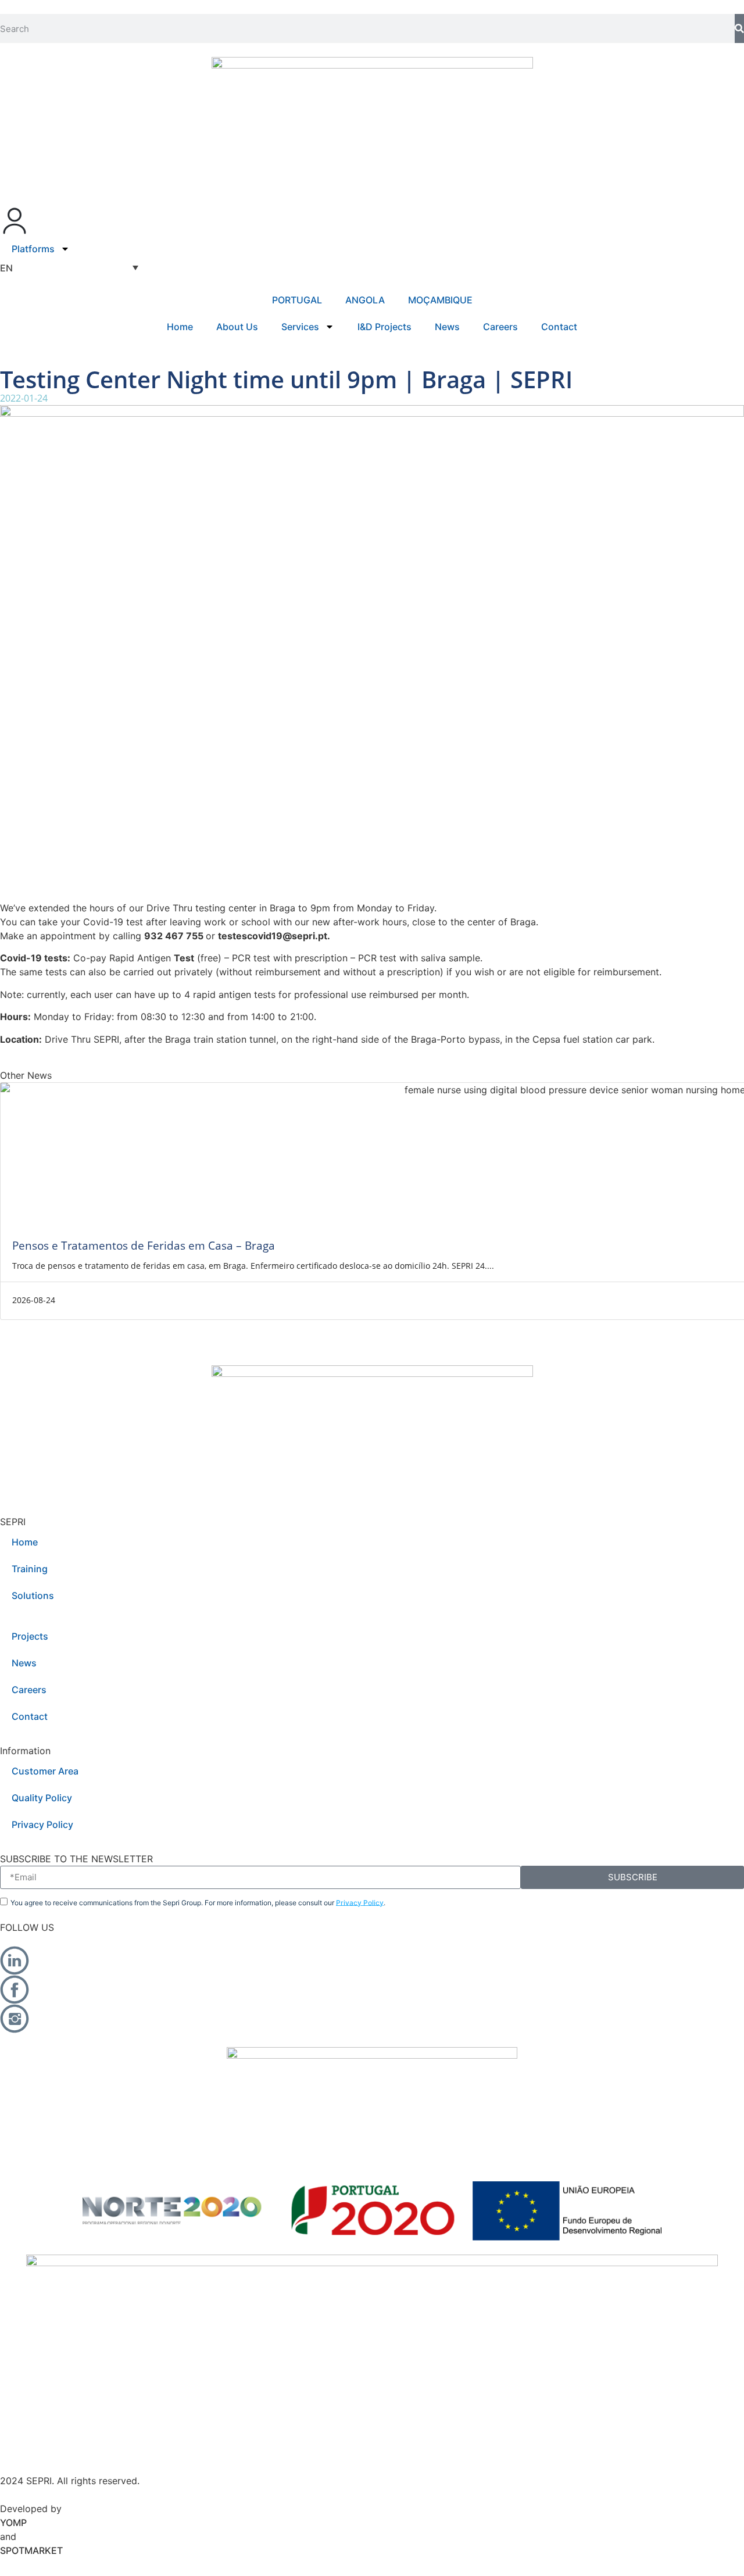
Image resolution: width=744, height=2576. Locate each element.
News (447, 327)
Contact (559, 327)
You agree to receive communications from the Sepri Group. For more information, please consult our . (198, 1902)
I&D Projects (384, 327)
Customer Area (45, 1771)
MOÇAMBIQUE (440, 300)
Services (300, 327)
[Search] (739, 28)
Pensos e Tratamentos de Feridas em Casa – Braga (144, 1245)
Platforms (33, 249)
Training (30, 1569)
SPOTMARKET (31, 2550)
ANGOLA (365, 300)
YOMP (13, 2523)
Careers (500, 327)
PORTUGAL (297, 300)
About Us (237, 327)
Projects (30, 1636)
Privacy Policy (42, 1824)
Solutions (33, 1595)
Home (180, 327)
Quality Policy (42, 1798)
